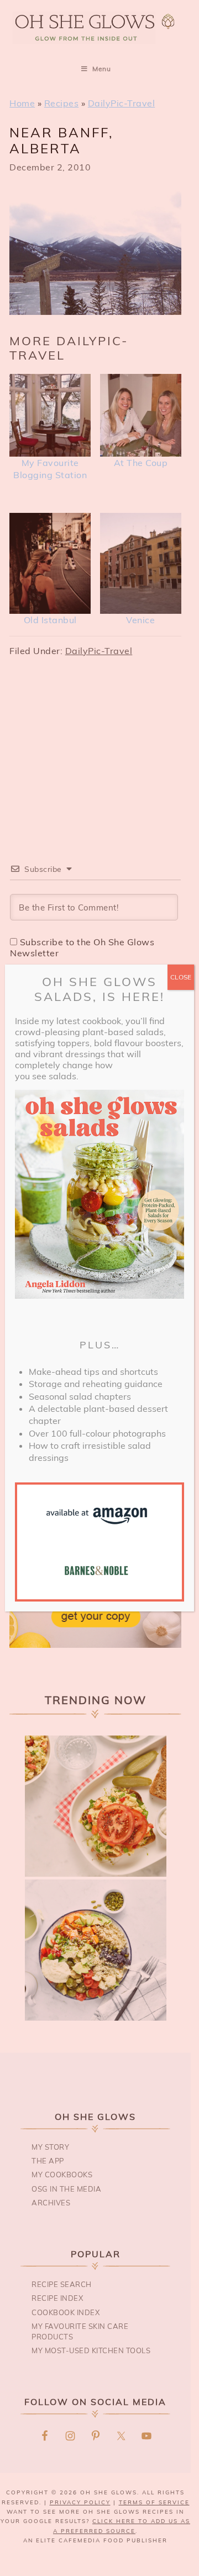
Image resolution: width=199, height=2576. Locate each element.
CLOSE (181, 977)
